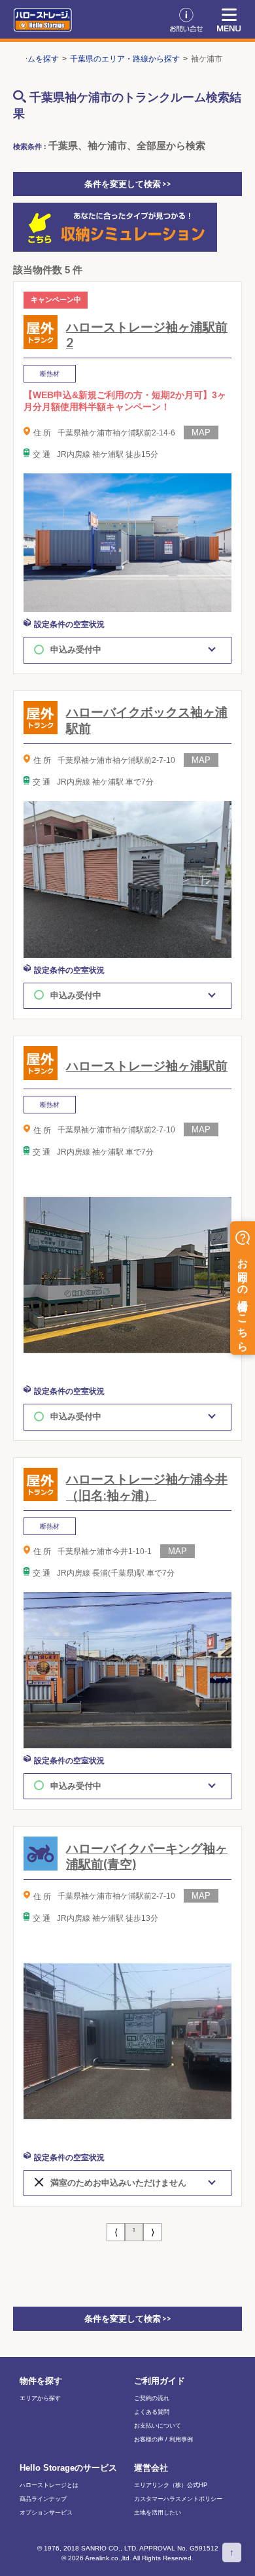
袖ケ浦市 (207, 59)
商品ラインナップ (43, 2499)
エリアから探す (40, 2398)
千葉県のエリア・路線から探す (125, 59)
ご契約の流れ (152, 2398)
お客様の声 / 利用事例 (163, 2440)
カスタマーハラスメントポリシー (178, 2499)
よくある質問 (152, 2412)
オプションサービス (46, 2513)
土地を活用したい (158, 2513)
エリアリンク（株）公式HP (171, 2485)
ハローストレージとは (49, 2485)
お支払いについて (158, 2426)
